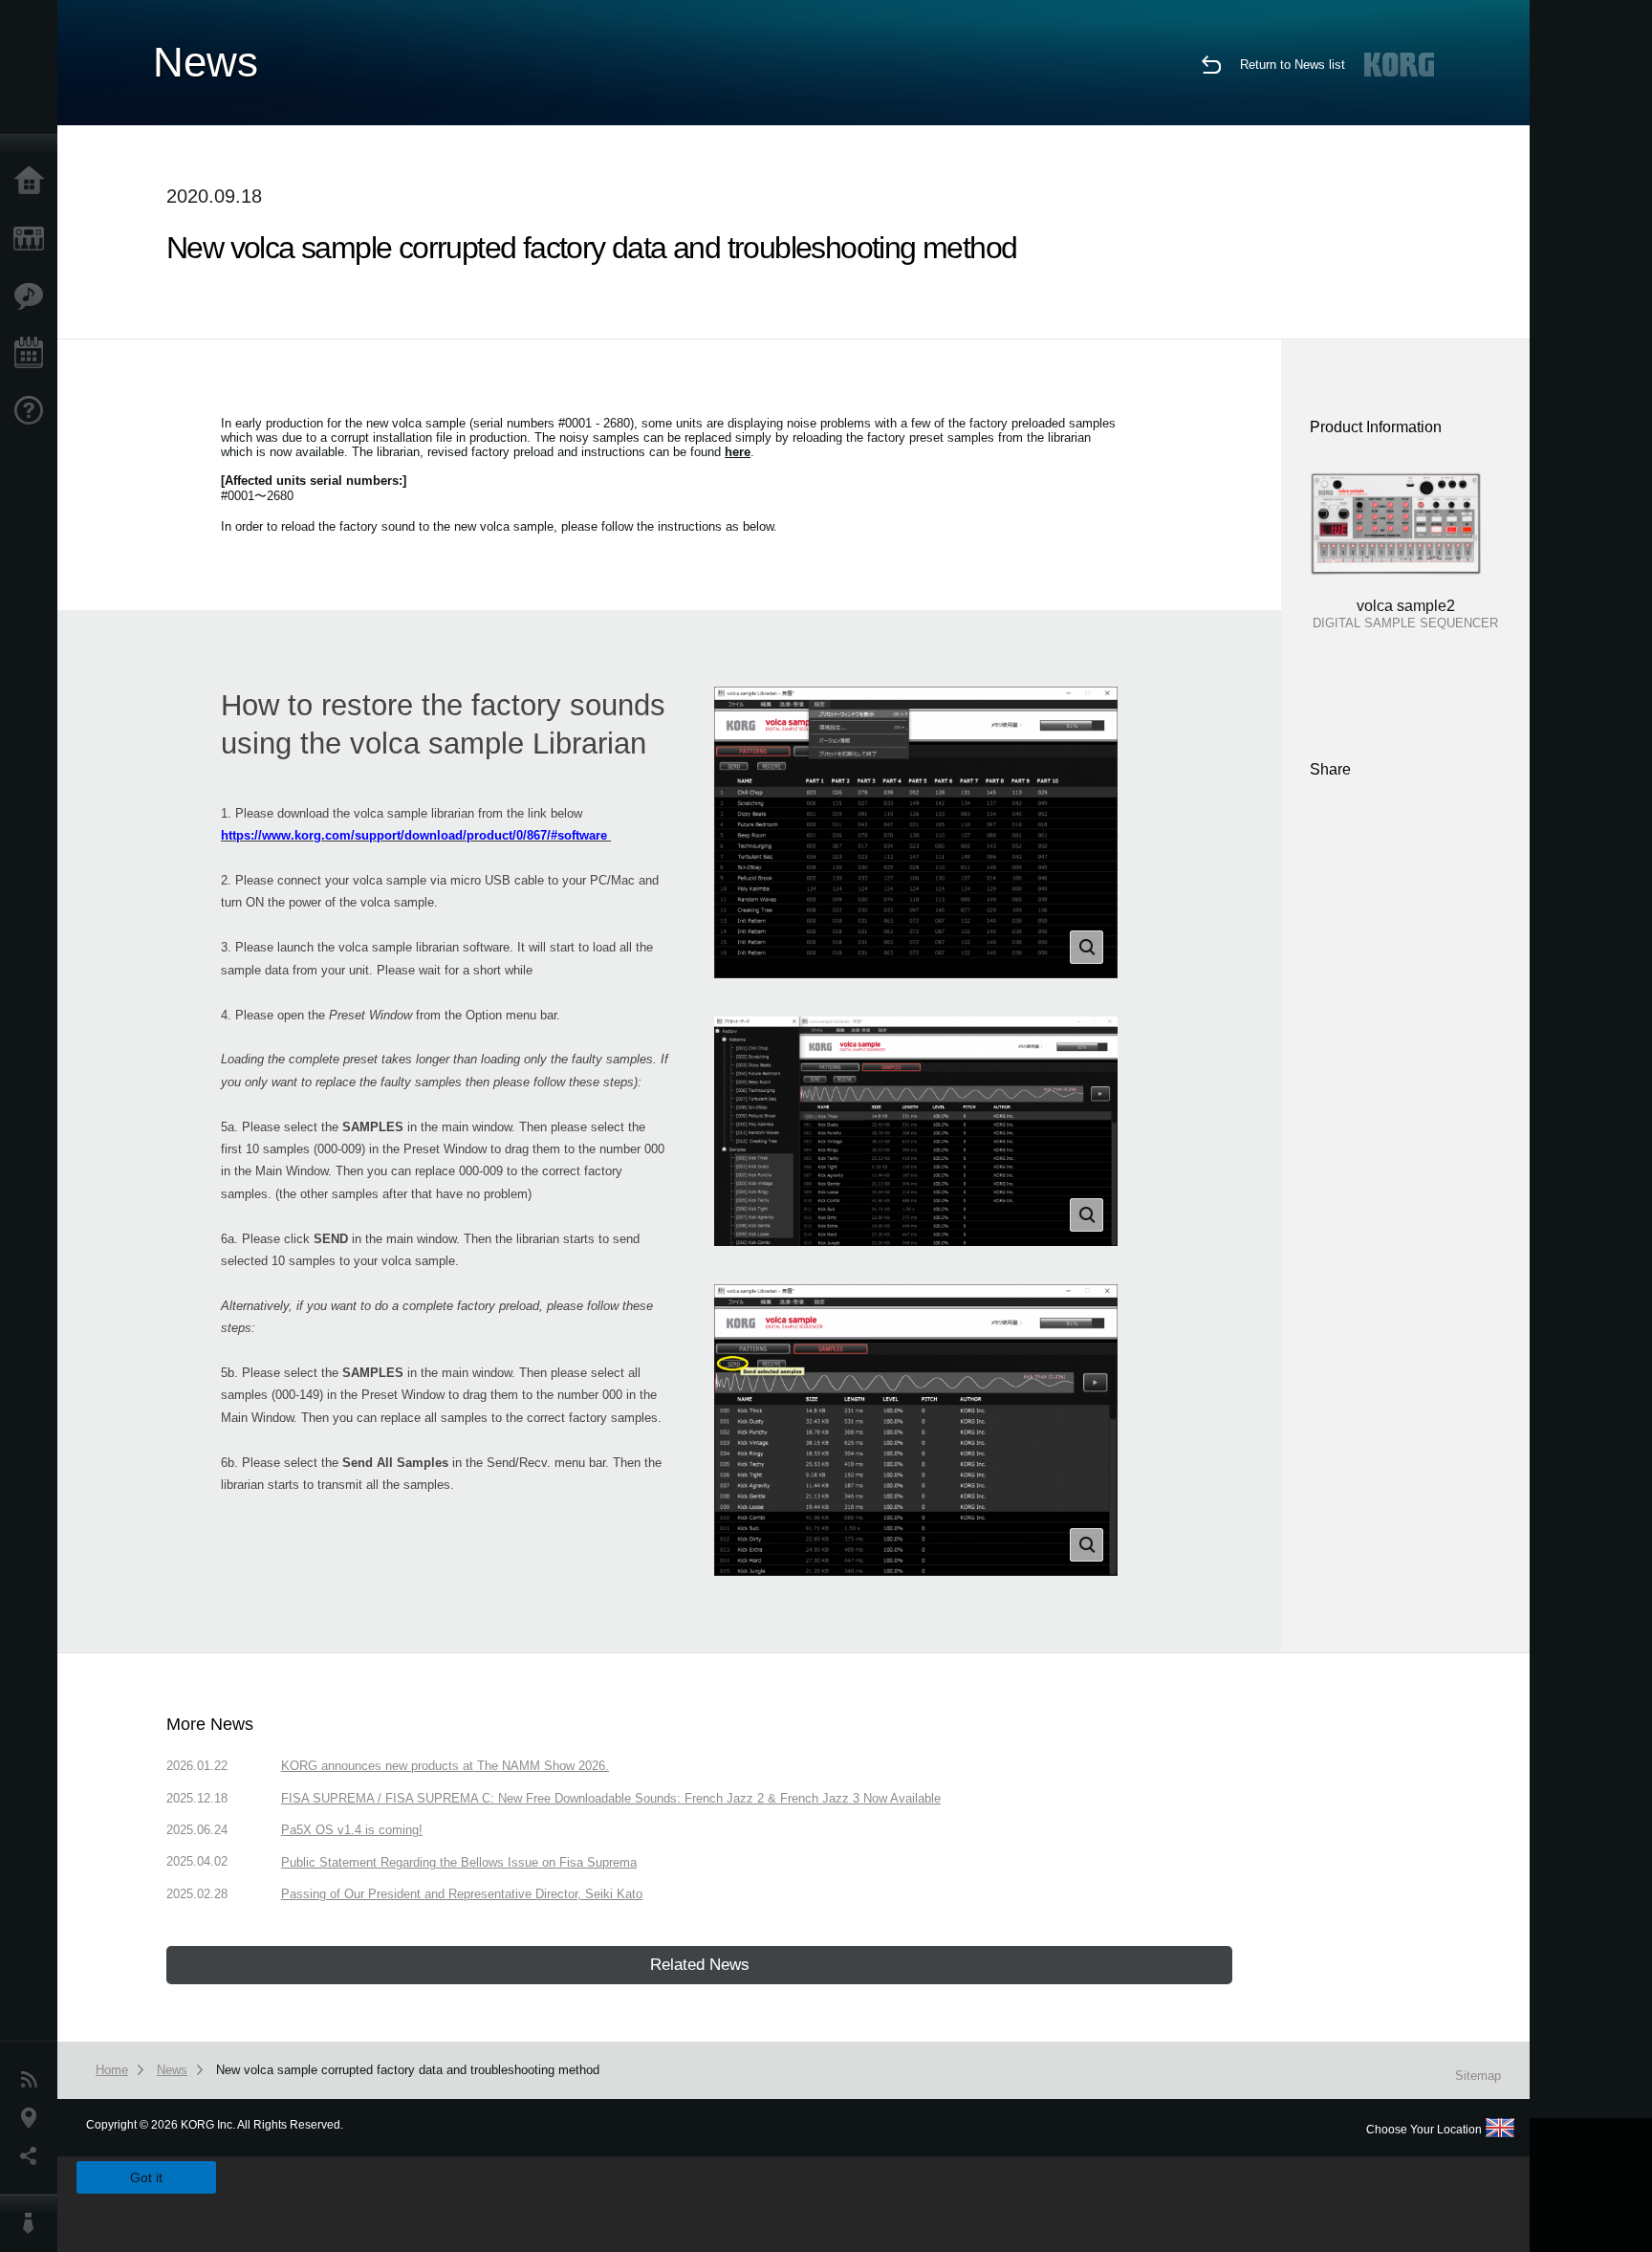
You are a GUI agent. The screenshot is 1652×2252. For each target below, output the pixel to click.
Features (33, 296)
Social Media (33, 2156)
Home (33, 182)
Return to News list (1293, 65)
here (738, 452)
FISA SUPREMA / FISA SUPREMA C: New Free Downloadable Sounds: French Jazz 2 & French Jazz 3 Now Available (611, 1798)
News (33, 2080)
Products (33, 239)
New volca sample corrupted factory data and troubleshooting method (408, 2070)
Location (33, 2118)
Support (33, 411)
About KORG (33, 2223)
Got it (146, 2177)
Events (33, 354)
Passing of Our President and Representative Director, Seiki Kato (462, 1894)
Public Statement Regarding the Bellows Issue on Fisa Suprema (459, 1862)
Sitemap (1478, 2076)
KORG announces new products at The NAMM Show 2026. (445, 1766)
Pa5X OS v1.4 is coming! (352, 1830)
